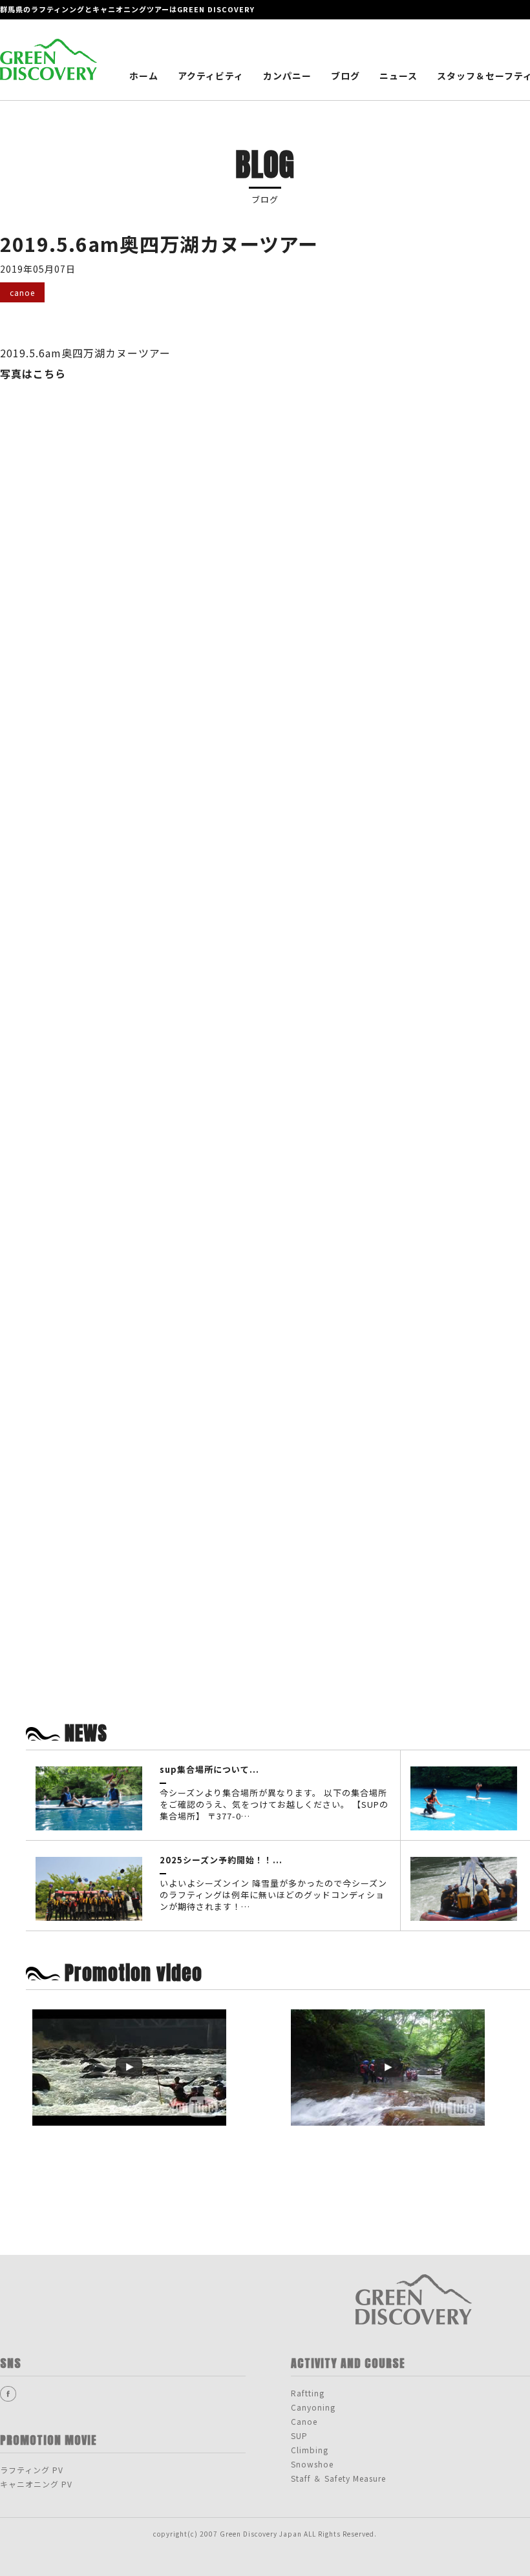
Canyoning (313, 2407)
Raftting (308, 2393)
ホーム (144, 76)
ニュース (398, 76)
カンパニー (287, 76)
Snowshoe (312, 2464)
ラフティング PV (32, 2470)
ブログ (345, 76)
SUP (299, 2435)
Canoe (304, 2421)
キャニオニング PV (36, 2484)
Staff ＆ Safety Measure (338, 2478)
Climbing (310, 2450)
